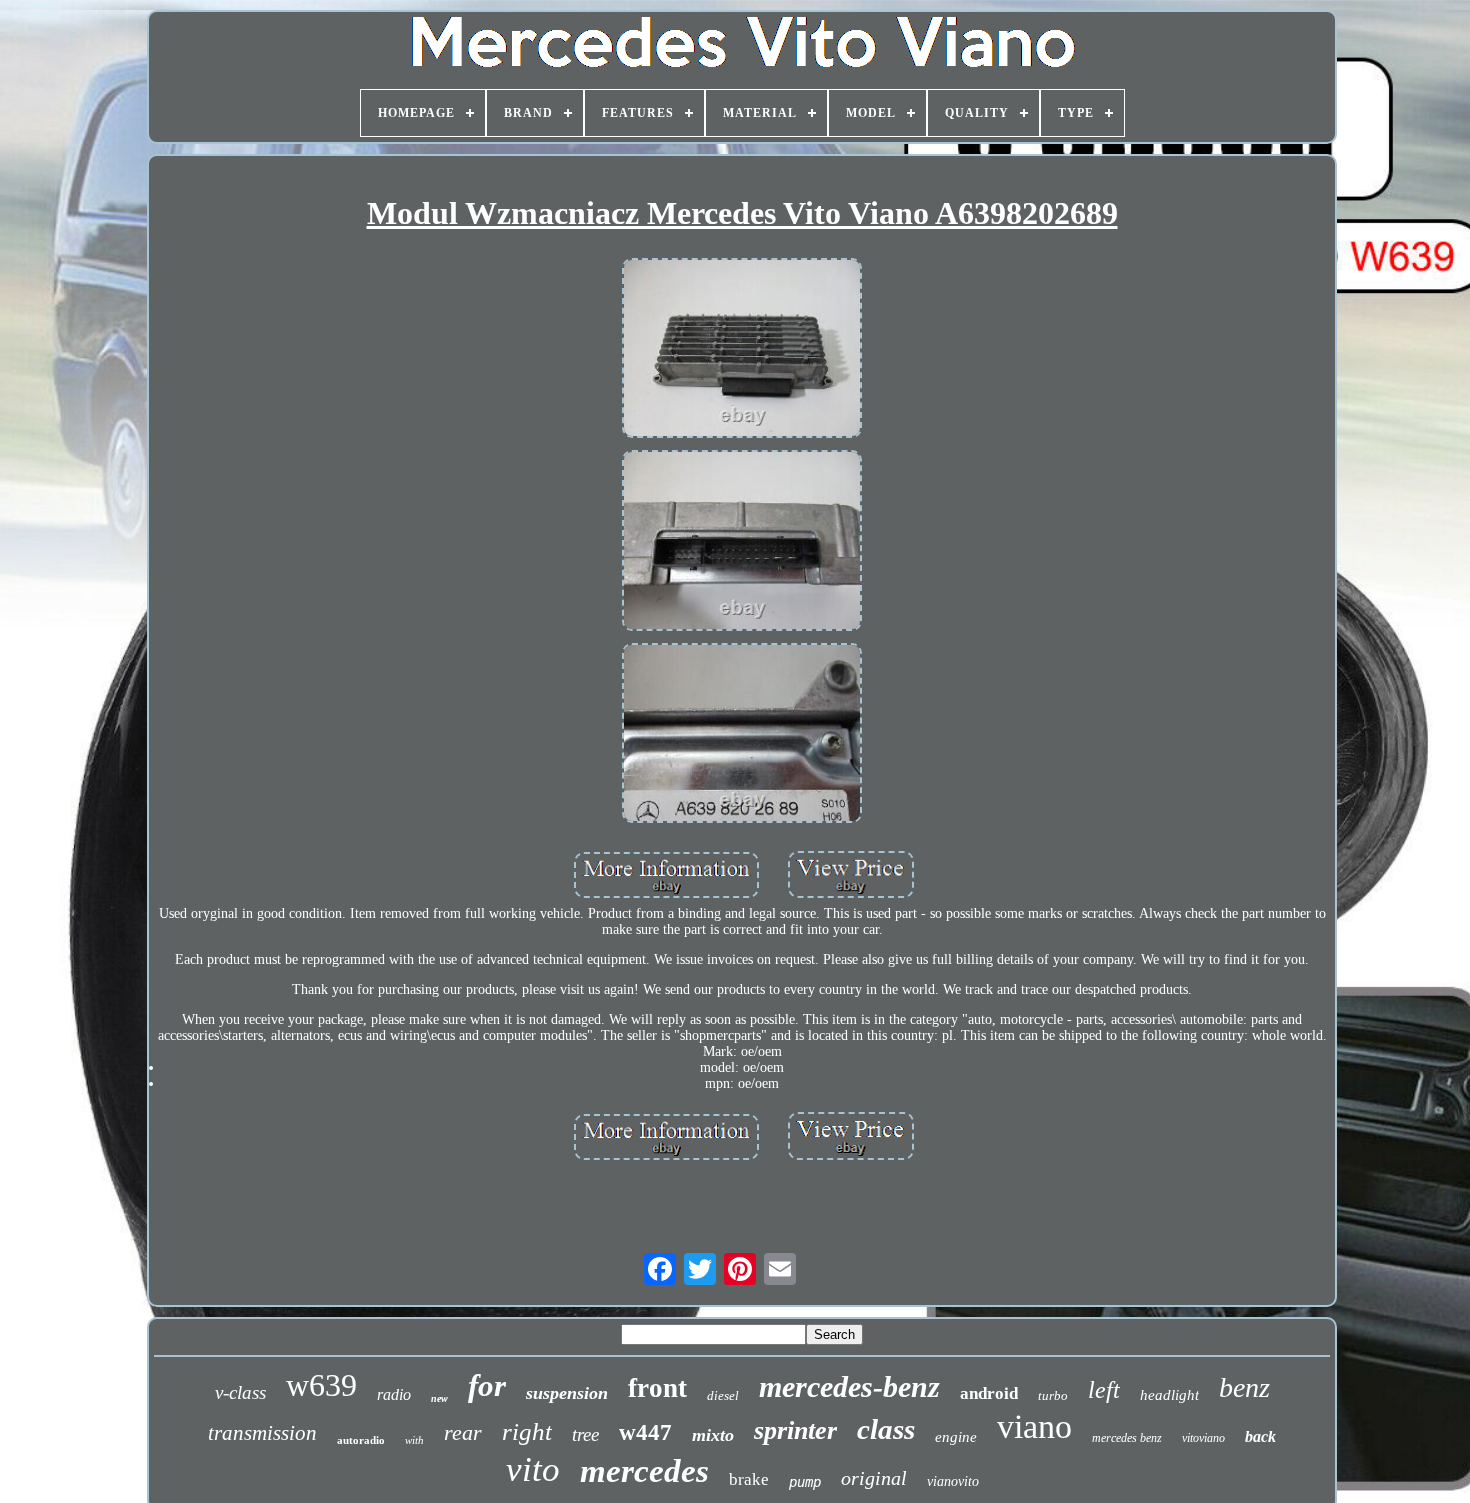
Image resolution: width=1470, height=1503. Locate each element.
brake (749, 1479)
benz (1244, 1387)
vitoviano (1203, 1438)
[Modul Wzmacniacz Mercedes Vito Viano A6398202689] (742, 350)
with (414, 1440)
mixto (713, 1435)
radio (394, 1394)
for (487, 1385)
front (657, 1388)
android (989, 1393)
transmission (262, 1433)
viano (1034, 1426)
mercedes (644, 1471)
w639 (321, 1385)
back (1260, 1436)
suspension (567, 1393)
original (874, 1478)
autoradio (361, 1440)
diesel (723, 1395)
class (886, 1429)
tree (585, 1434)
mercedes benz (1127, 1438)
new (439, 1398)
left (1104, 1390)
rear (463, 1432)
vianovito (953, 1481)
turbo (1053, 1395)
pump (805, 1482)
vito (533, 1469)
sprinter (795, 1430)
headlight (1169, 1395)
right (527, 1431)
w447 (645, 1432)
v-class (240, 1392)
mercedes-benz (849, 1386)
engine (956, 1437)
